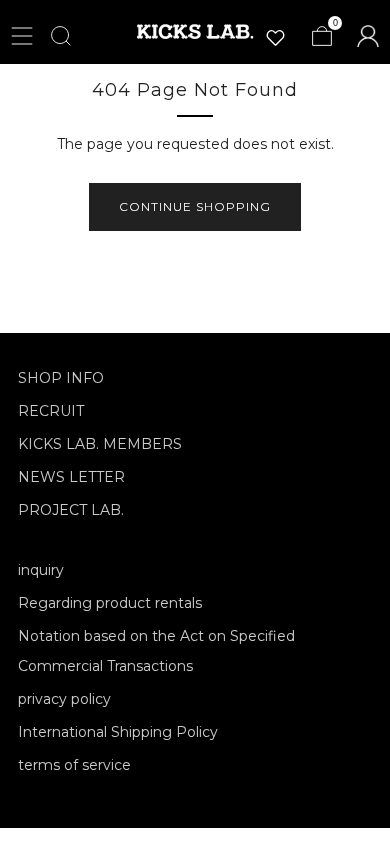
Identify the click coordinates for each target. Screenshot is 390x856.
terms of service (74, 765)
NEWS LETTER (71, 477)
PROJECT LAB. (71, 510)
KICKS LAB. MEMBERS (100, 444)
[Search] (61, 36)
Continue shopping (195, 206)
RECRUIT (51, 411)
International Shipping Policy (118, 732)
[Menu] (22, 36)
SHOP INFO (61, 378)
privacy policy (64, 699)
